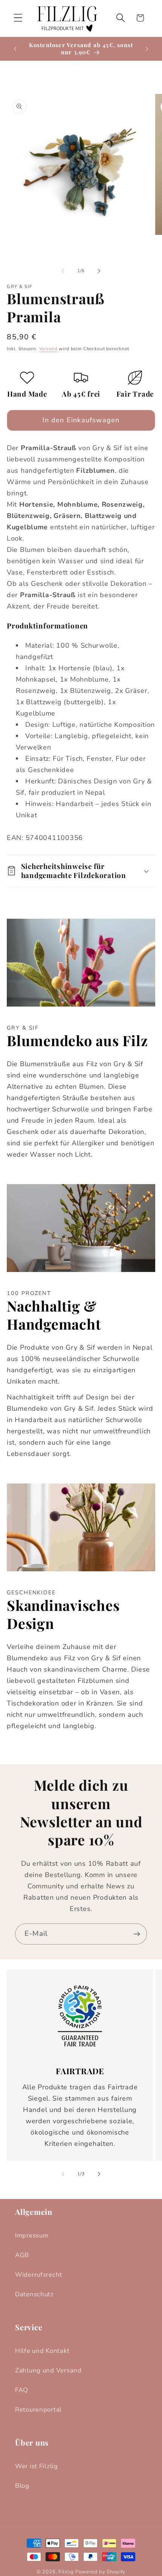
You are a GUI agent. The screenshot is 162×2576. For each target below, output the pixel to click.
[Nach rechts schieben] (99, 271)
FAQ (22, 2390)
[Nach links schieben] (63, 271)
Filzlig (66, 2572)
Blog (22, 2486)
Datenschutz (34, 2294)
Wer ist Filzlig (37, 2466)
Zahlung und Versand (48, 2370)
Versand (48, 349)
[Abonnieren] (137, 1934)
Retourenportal (38, 2410)
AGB (22, 2255)
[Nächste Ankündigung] (147, 49)
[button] (18, 18)
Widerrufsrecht (39, 2275)
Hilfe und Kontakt (42, 2351)
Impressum (32, 2235)
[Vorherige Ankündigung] (15, 49)
